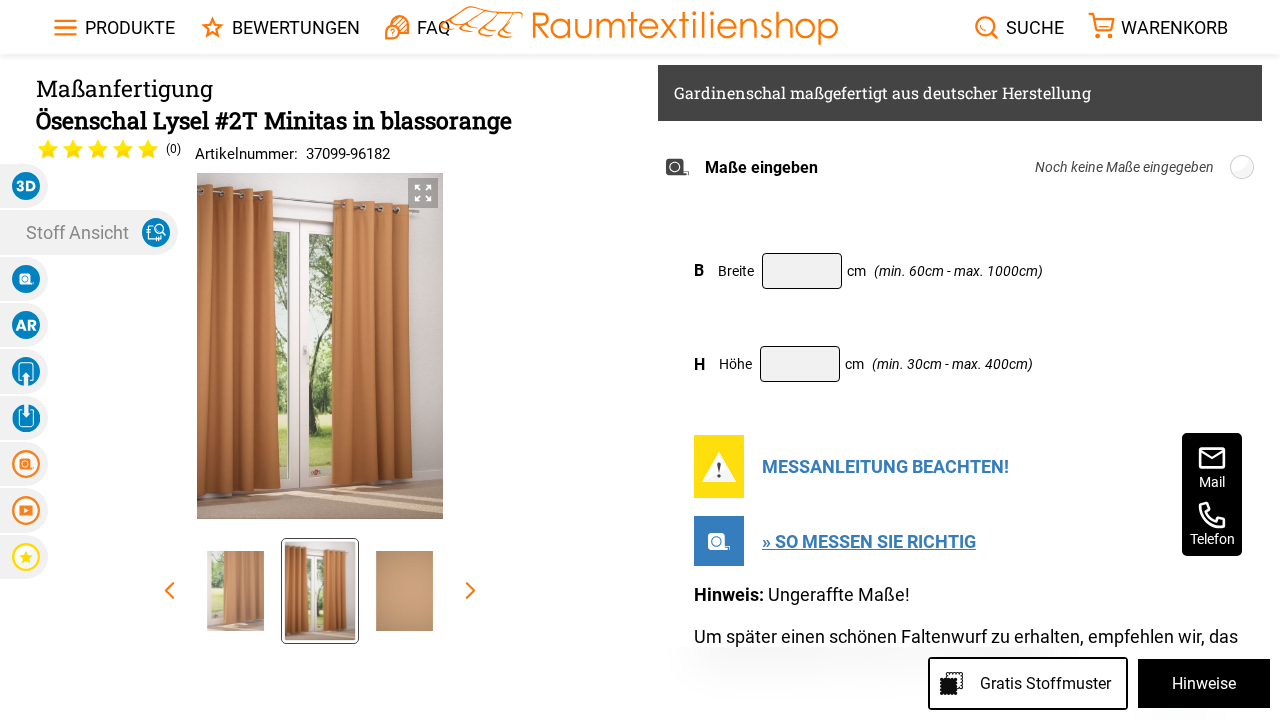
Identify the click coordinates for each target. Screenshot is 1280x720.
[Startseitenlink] (639, 27)
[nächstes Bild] (470, 591)
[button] (24, 186)
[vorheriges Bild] (170, 591)
